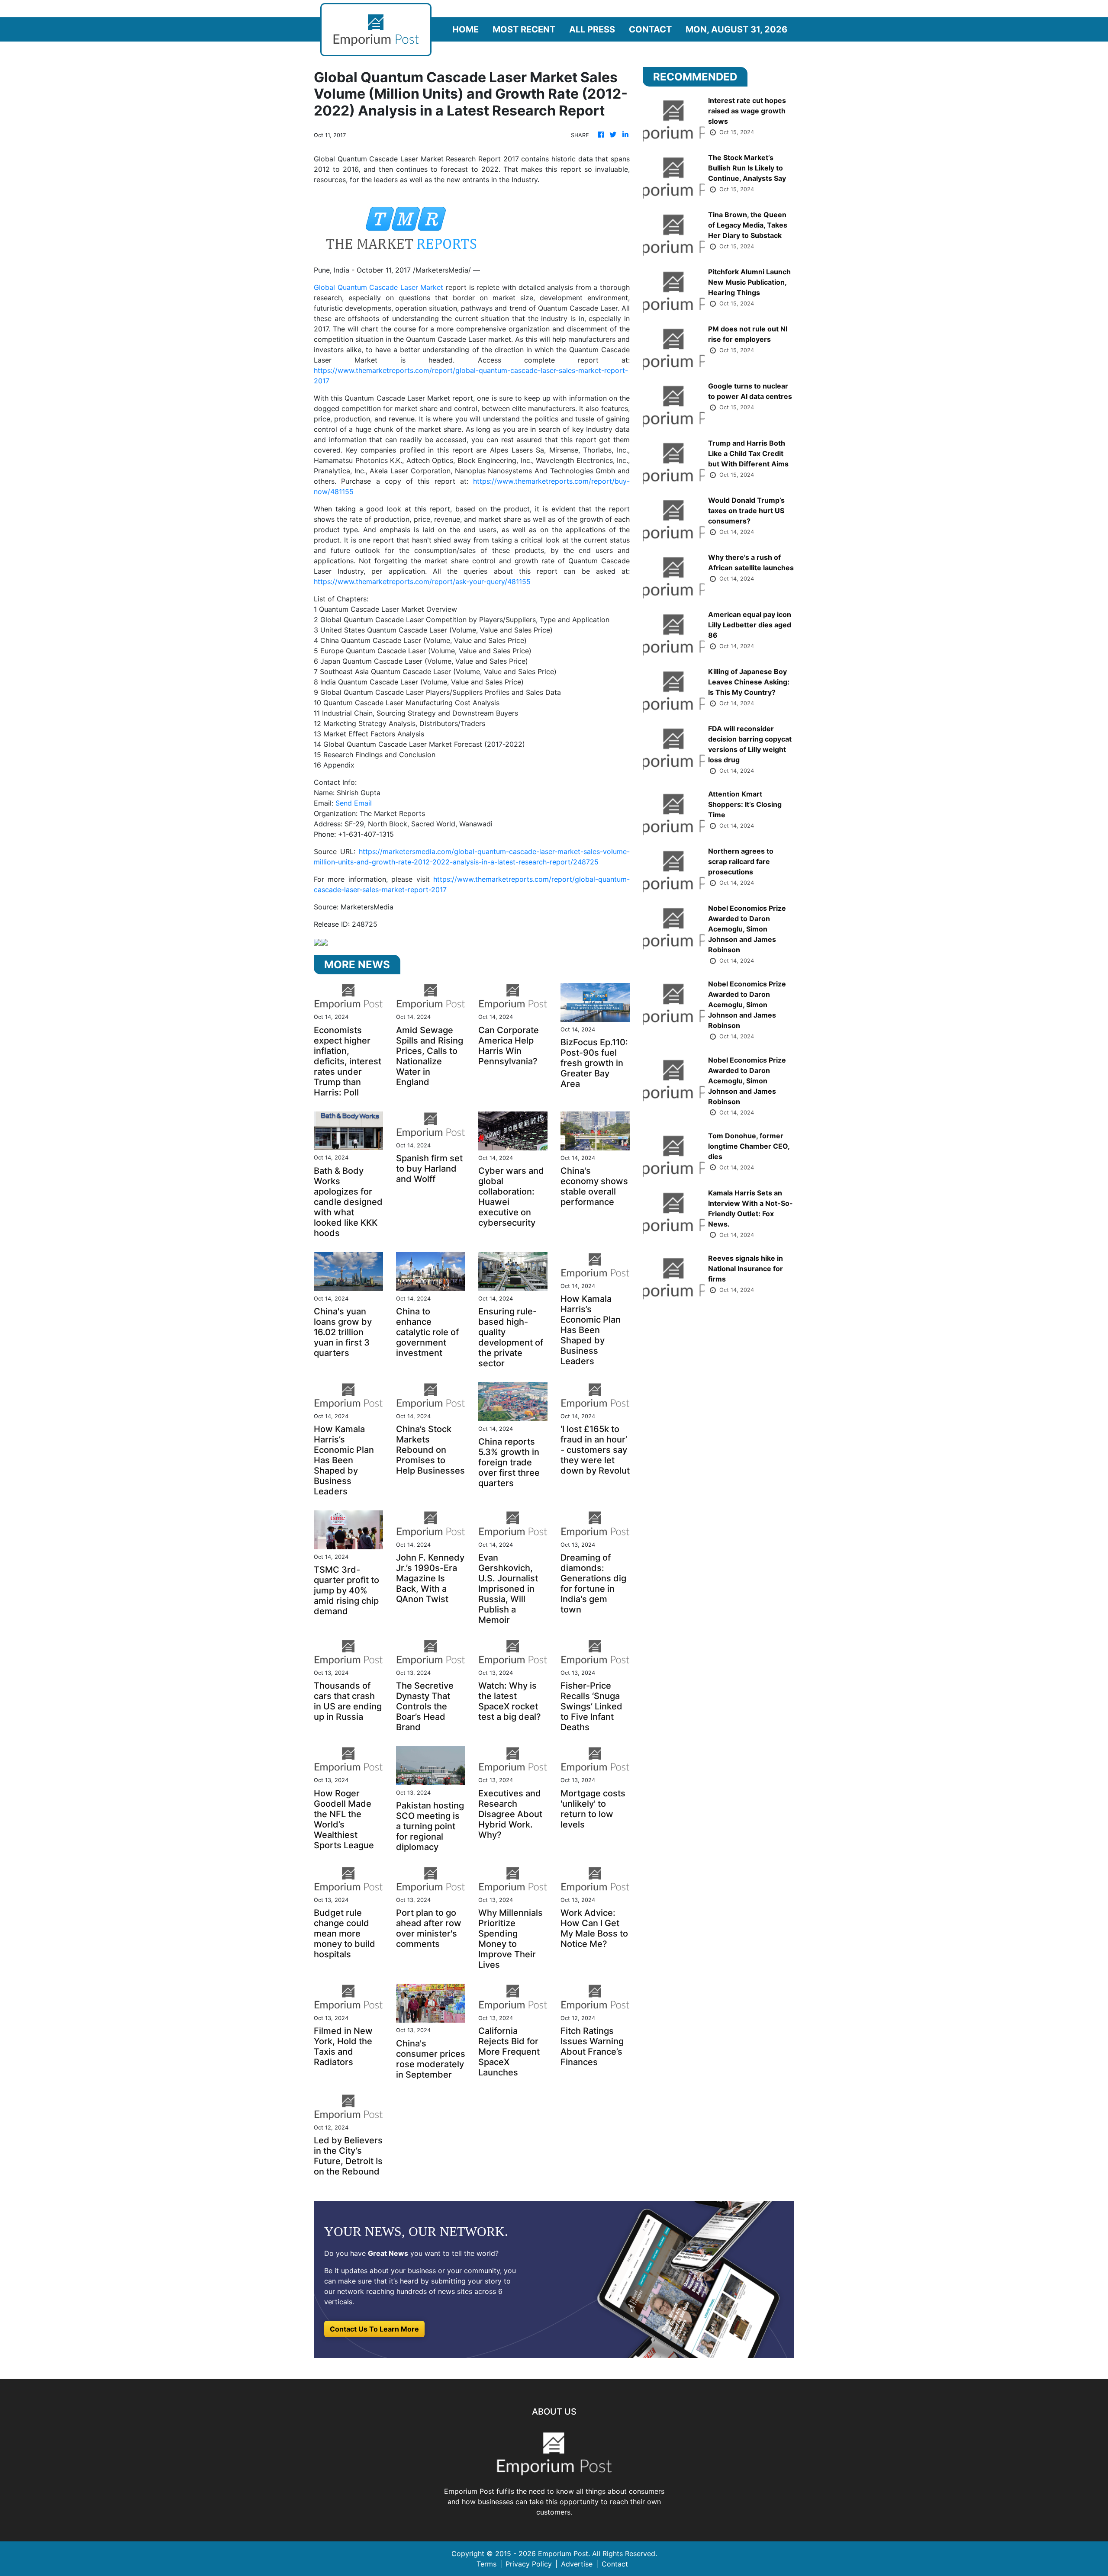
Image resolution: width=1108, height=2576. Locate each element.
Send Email (354, 803)
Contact (650, 29)
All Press (592, 29)
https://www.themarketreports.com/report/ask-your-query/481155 (422, 581)
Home (465, 29)
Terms (486, 2564)
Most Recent (524, 29)
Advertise (577, 2564)
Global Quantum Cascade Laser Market (378, 287)
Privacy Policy (529, 2564)
